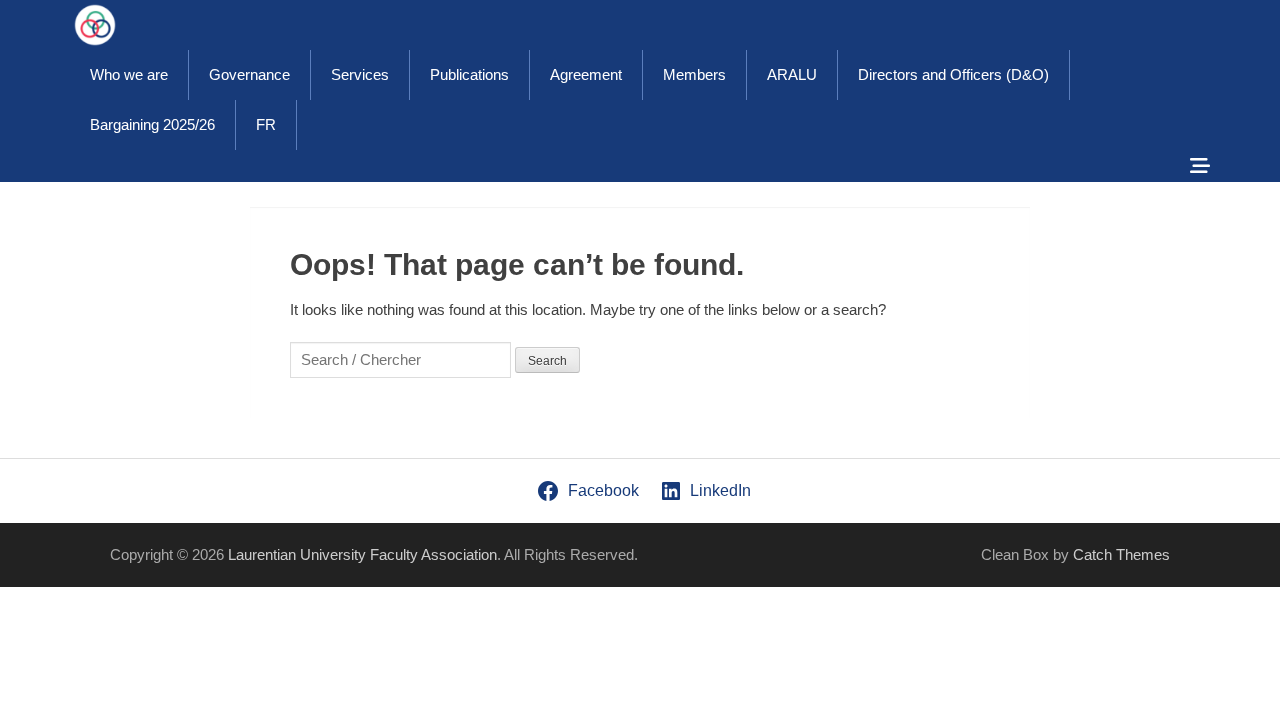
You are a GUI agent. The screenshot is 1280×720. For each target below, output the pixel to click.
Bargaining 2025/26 (152, 124)
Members (694, 74)
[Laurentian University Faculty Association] (95, 25)
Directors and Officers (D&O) (953, 74)
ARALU (792, 74)
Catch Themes (1121, 554)
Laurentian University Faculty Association (362, 554)
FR (266, 124)
